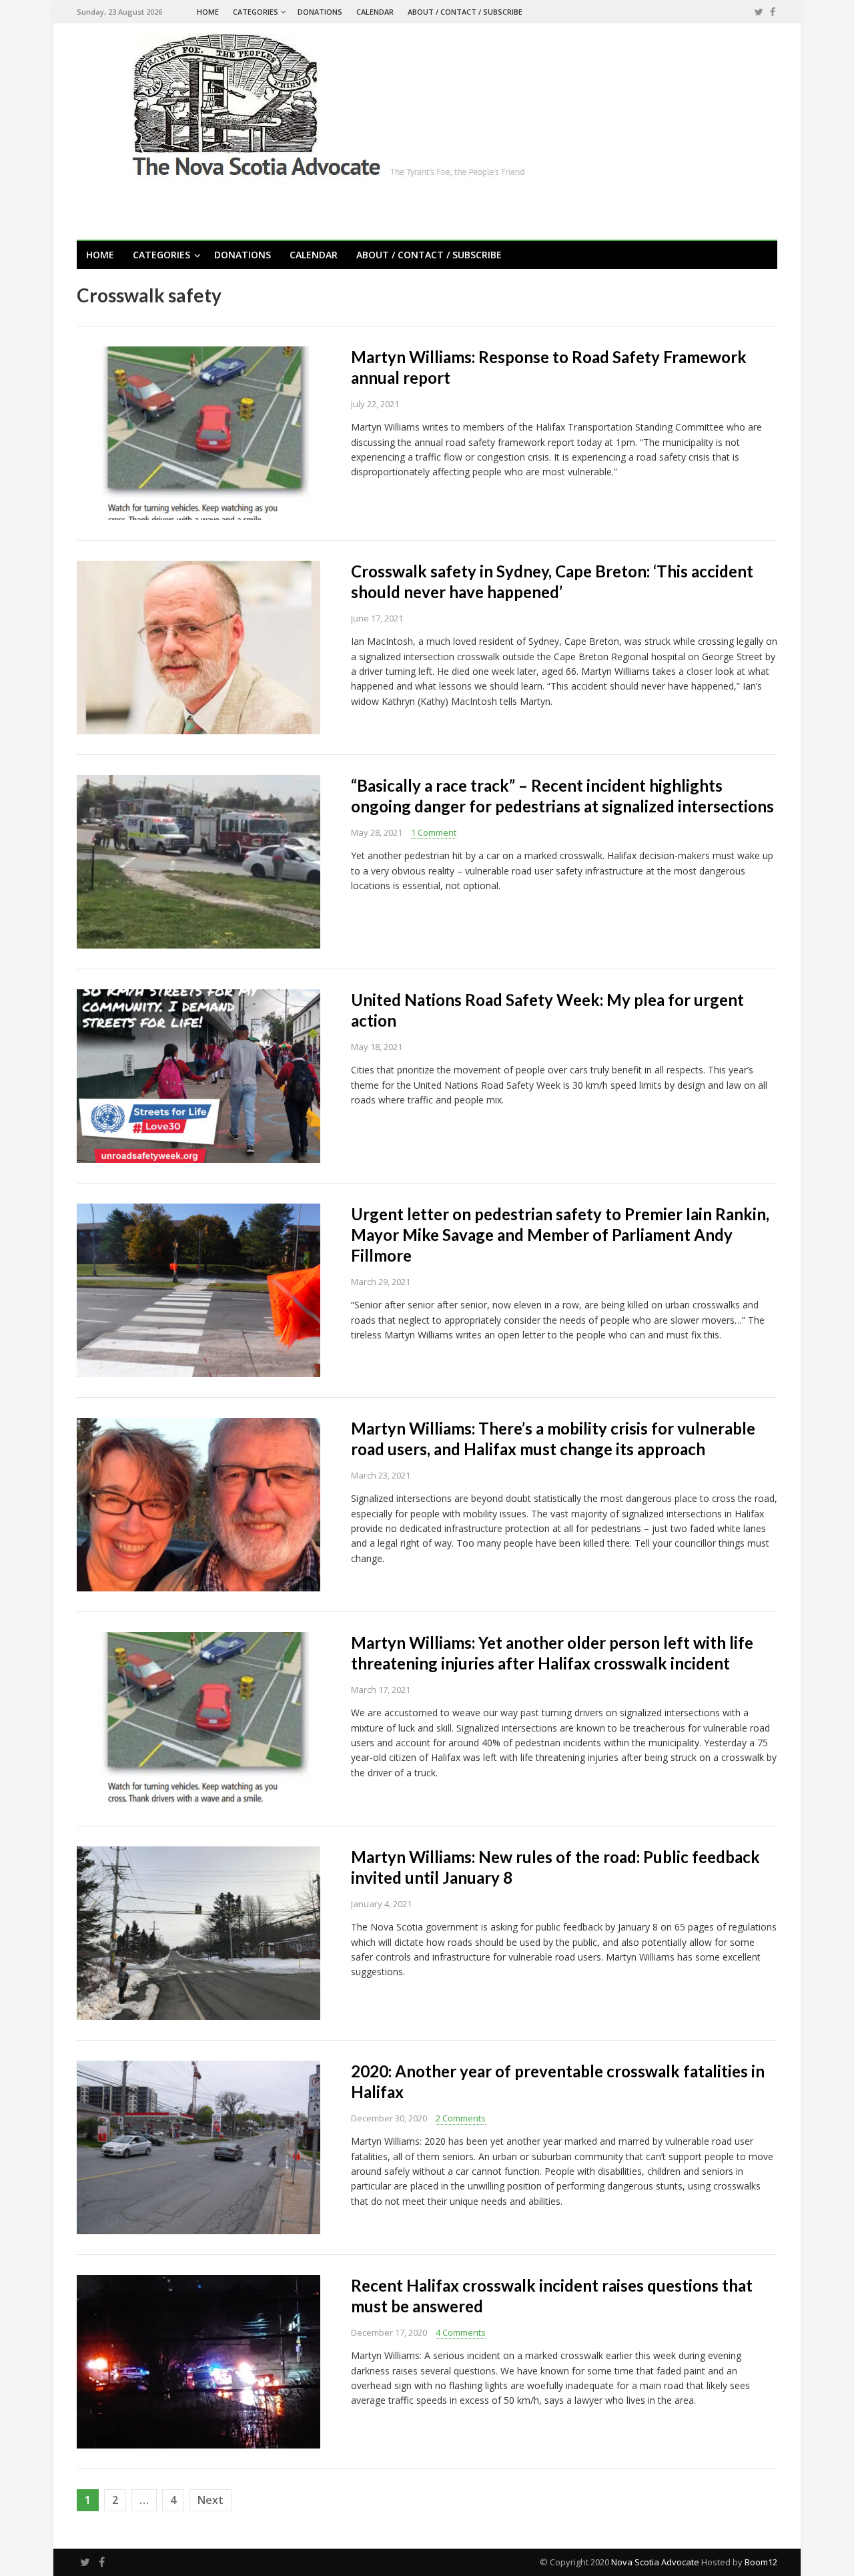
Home (208, 12)
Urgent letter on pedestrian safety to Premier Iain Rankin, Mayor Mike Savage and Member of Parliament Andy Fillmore (560, 1235)
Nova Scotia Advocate (655, 2562)
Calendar (375, 12)
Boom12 (761, 2562)
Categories (256, 12)
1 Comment (434, 832)
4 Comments (461, 2332)
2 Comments (461, 2118)
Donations (320, 12)
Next (210, 2500)
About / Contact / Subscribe (465, 12)
